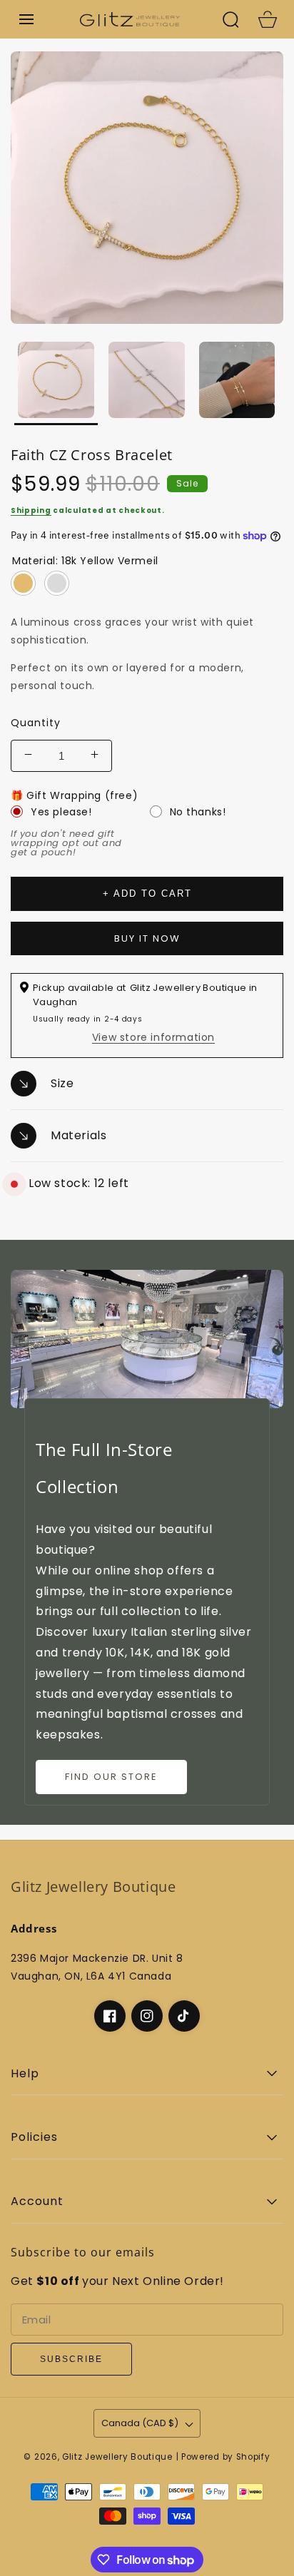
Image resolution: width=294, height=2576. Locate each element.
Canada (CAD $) (140, 2423)
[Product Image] (147, 188)
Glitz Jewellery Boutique (117, 2457)
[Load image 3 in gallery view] (237, 383)
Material (85, 561)
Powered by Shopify (226, 2457)
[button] (26, 19)
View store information (153, 1037)
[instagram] (147, 2016)
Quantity (36, 723)
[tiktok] (184, 2016)
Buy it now (147, 938)
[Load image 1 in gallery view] (56, 383)
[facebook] (110, 2016)
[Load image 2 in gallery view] (147, 383)
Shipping (31, 510)
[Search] (230, 19)
